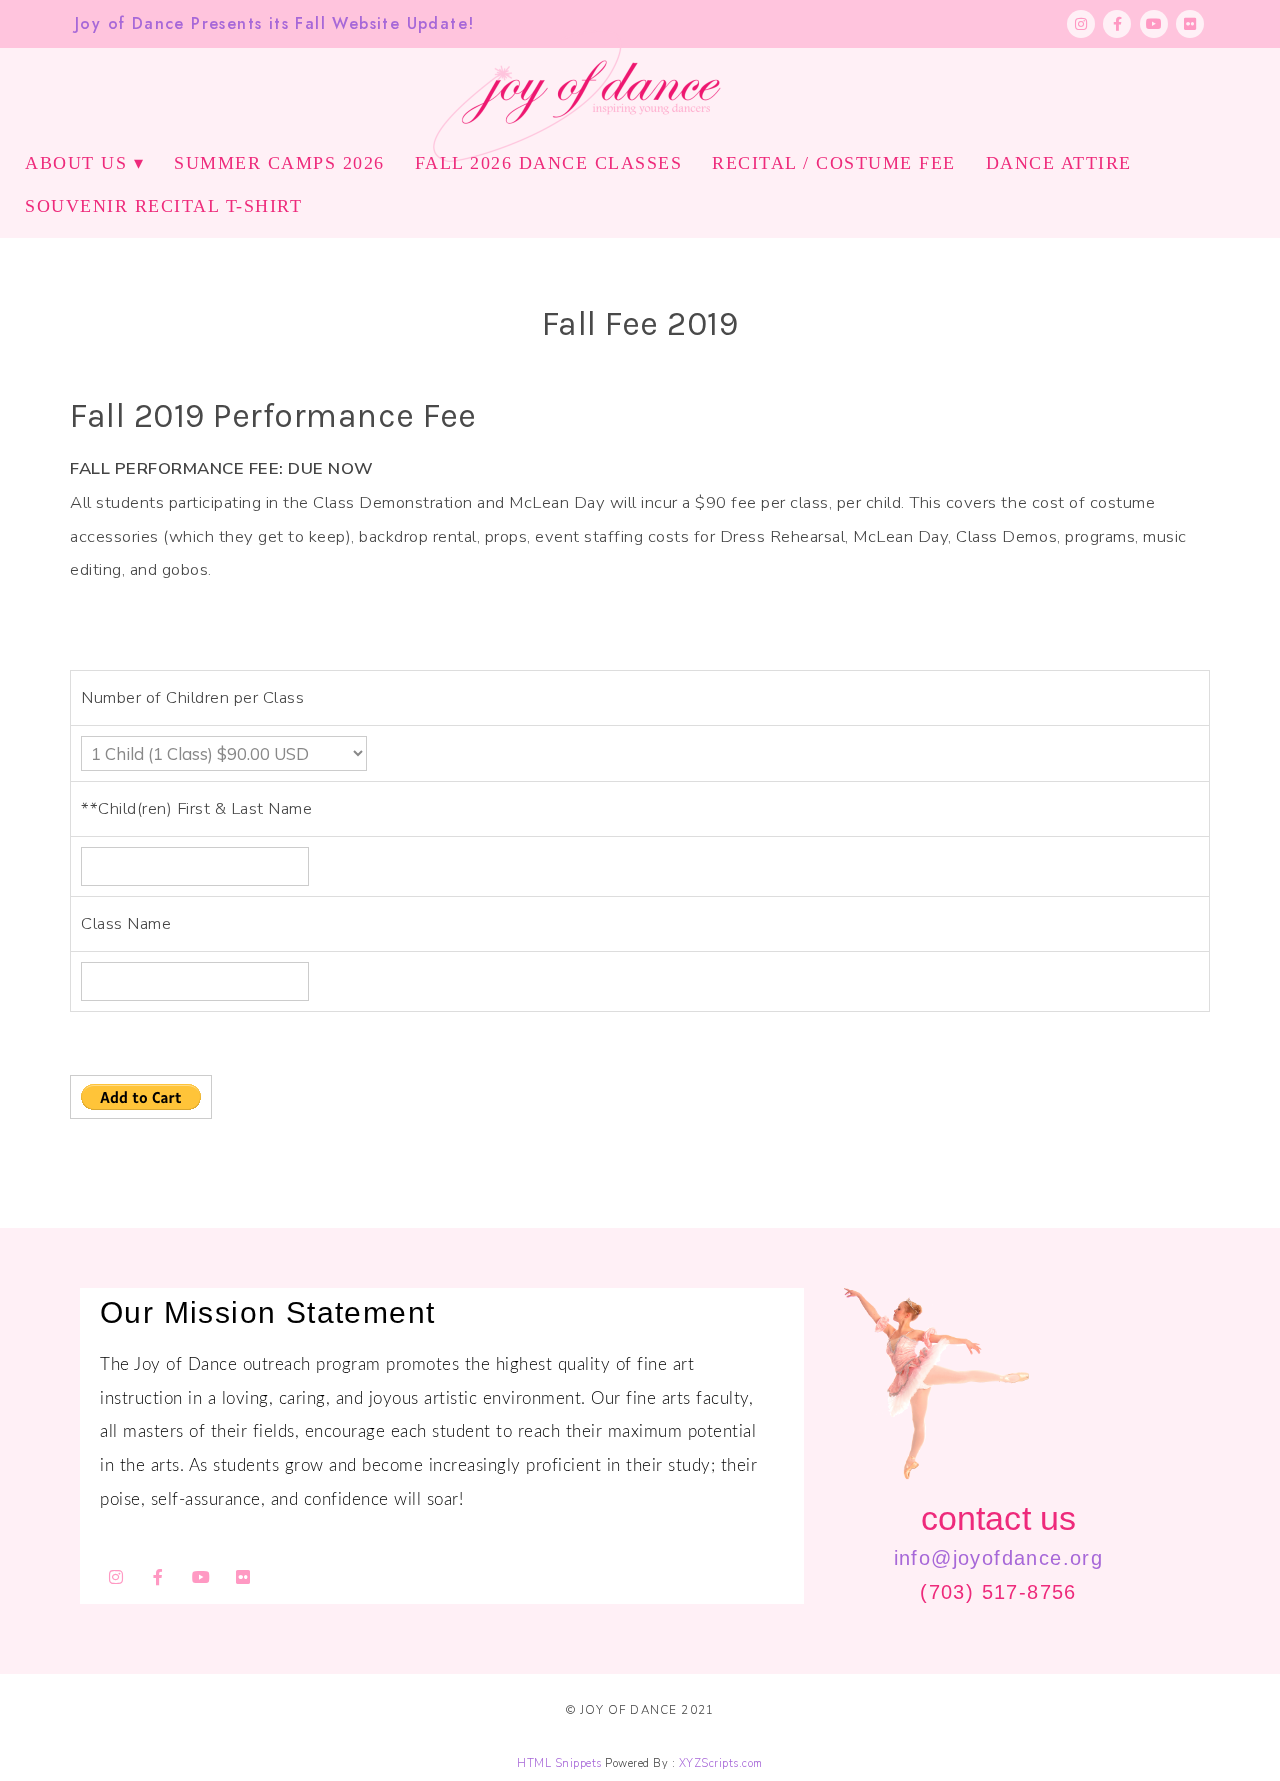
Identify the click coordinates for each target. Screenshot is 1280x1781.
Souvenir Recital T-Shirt (163, 206)
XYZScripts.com (721, 1763)
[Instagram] (1081, 24)
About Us (76, 163)
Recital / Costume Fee (834, 163)
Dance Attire (1059, 163)
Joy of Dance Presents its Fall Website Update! (274, 23)
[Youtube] (1154, 24)
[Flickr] (1190, 24)
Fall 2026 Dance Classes (549, 163)
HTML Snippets (559, 1763)
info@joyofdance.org (999, 1558)
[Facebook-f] (1117, 24)
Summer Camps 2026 (279, 163)
